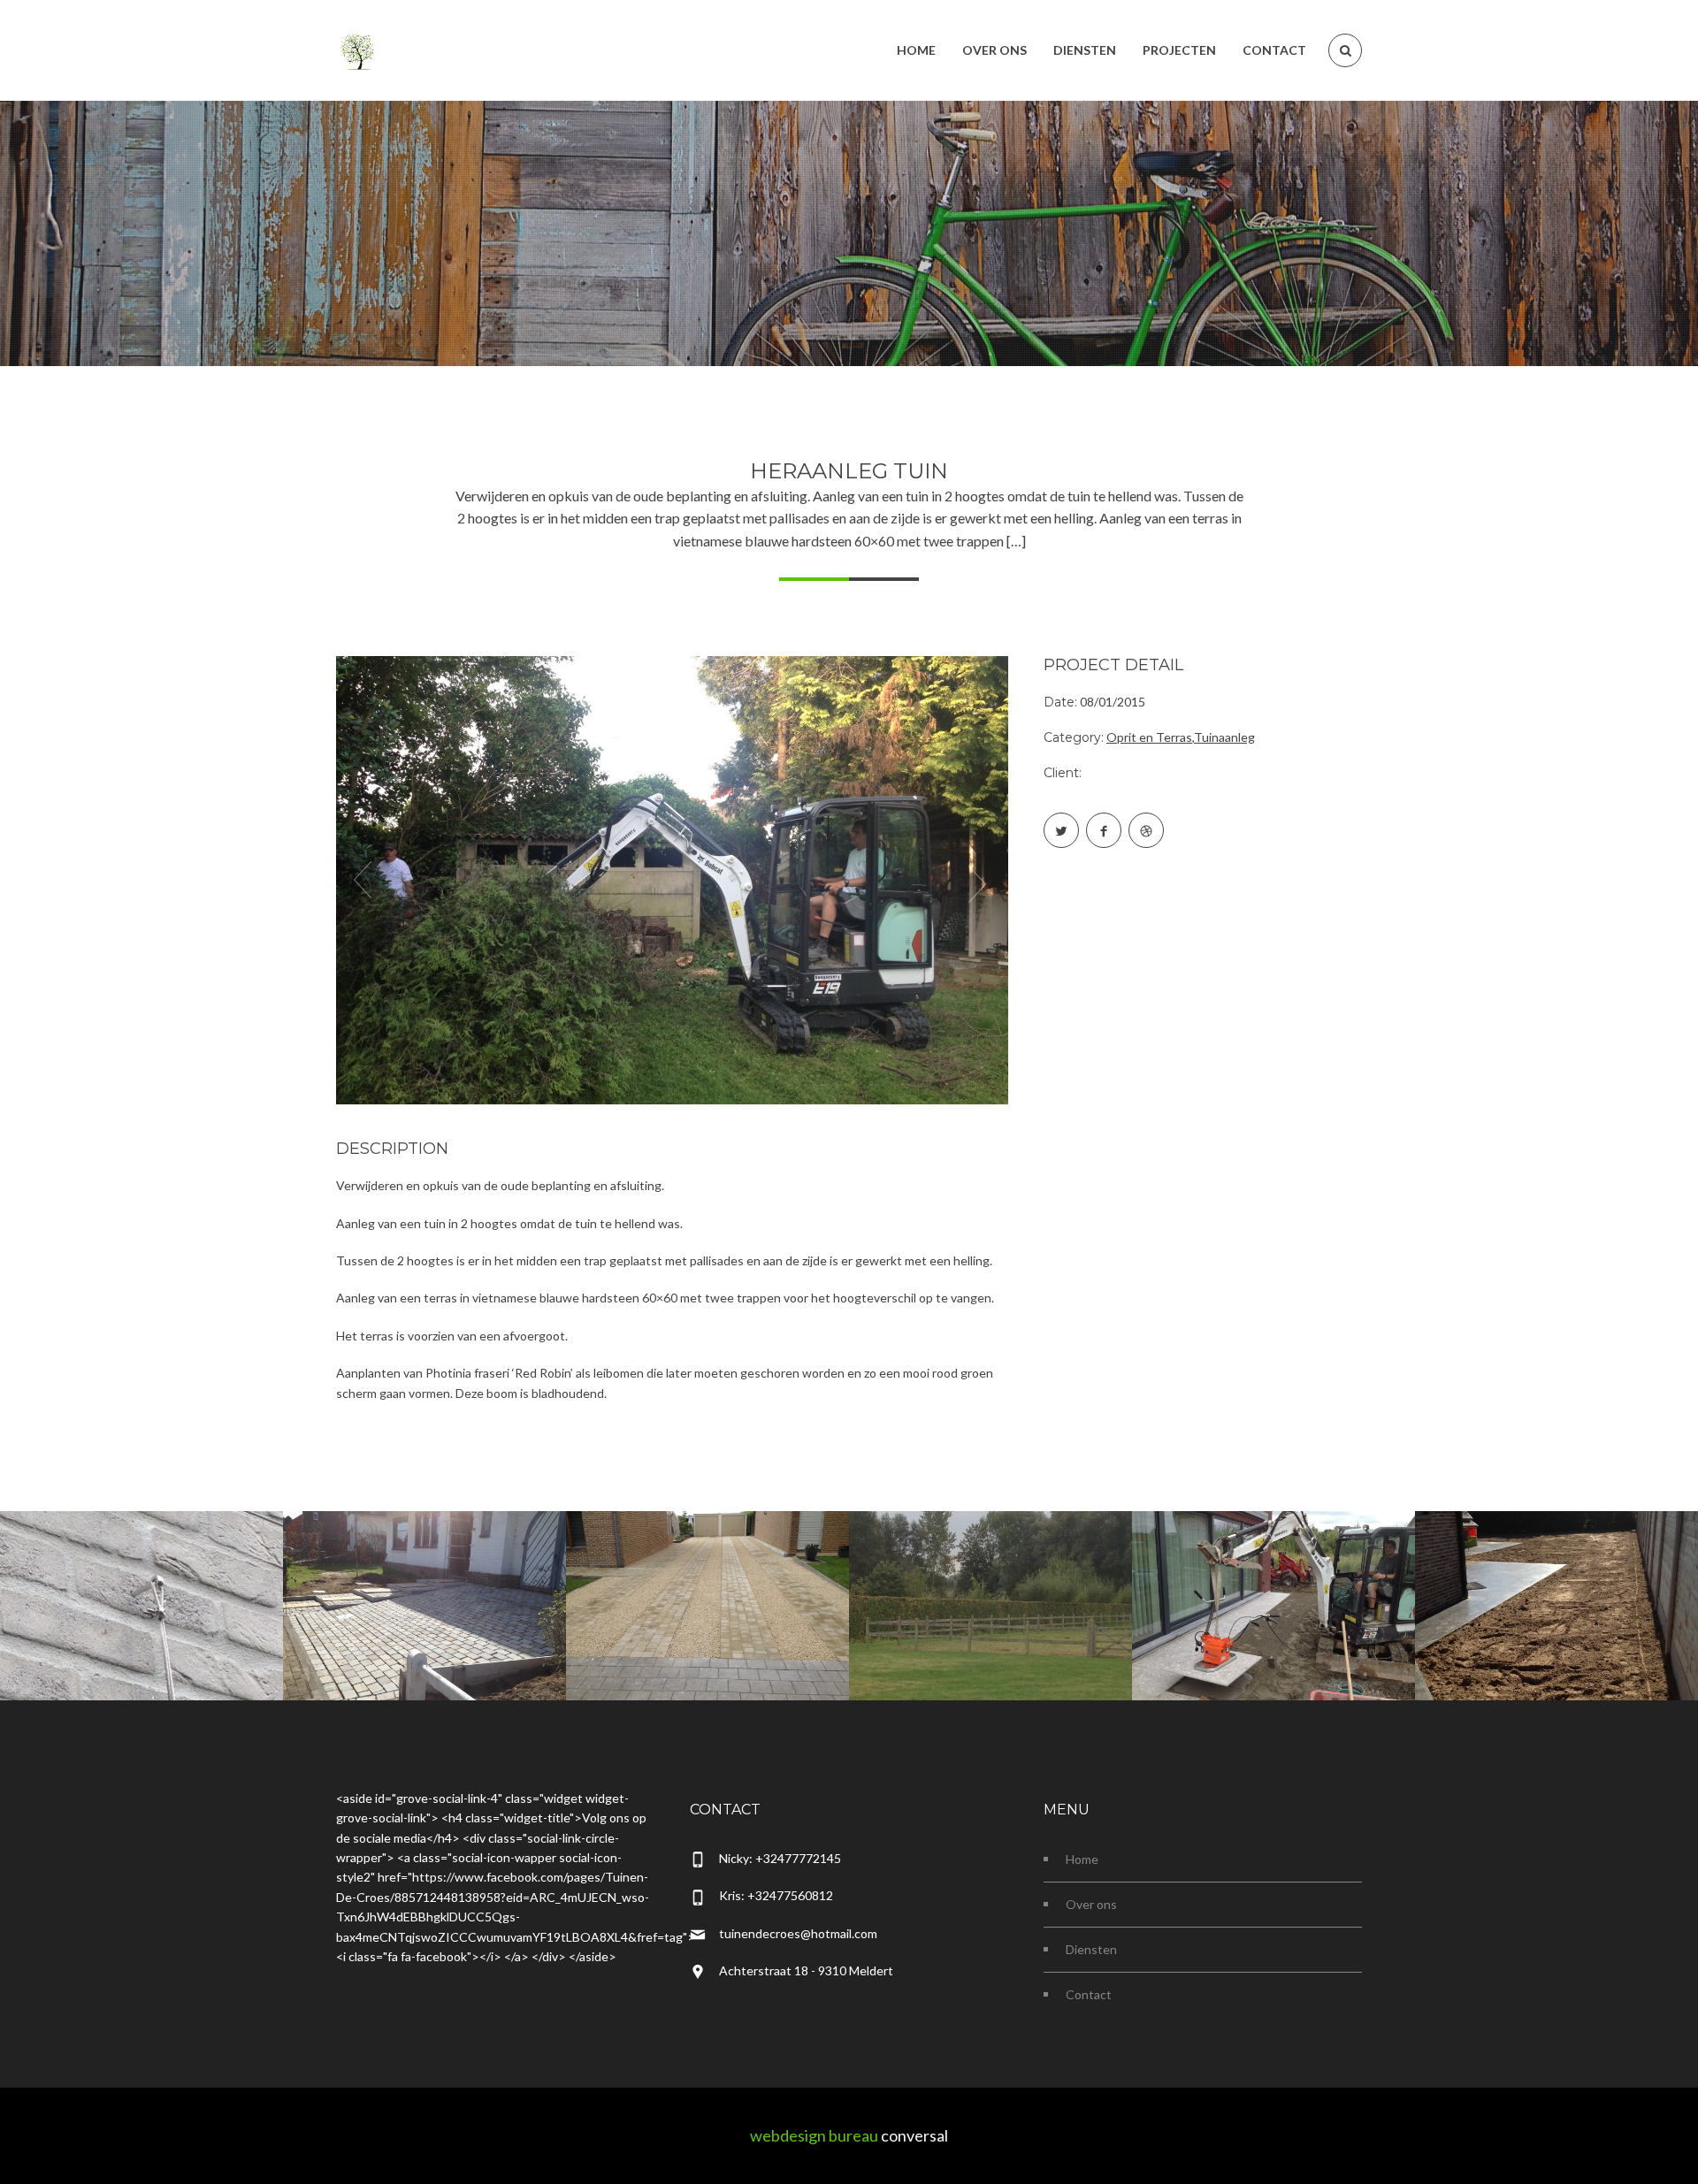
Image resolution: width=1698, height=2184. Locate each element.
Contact (1089, 1994)
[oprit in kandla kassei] (424, 1581)
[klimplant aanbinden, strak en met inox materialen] (141, 1581)
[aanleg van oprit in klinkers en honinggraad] (707, 1581)
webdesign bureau (814, 2135)
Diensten (1091, 1949)
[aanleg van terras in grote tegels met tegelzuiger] (1273, 1581)
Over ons (1091, 1904)
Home (1082, 1859)
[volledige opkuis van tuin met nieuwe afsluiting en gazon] (1556, 1581)
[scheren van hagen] (990, 1581)
